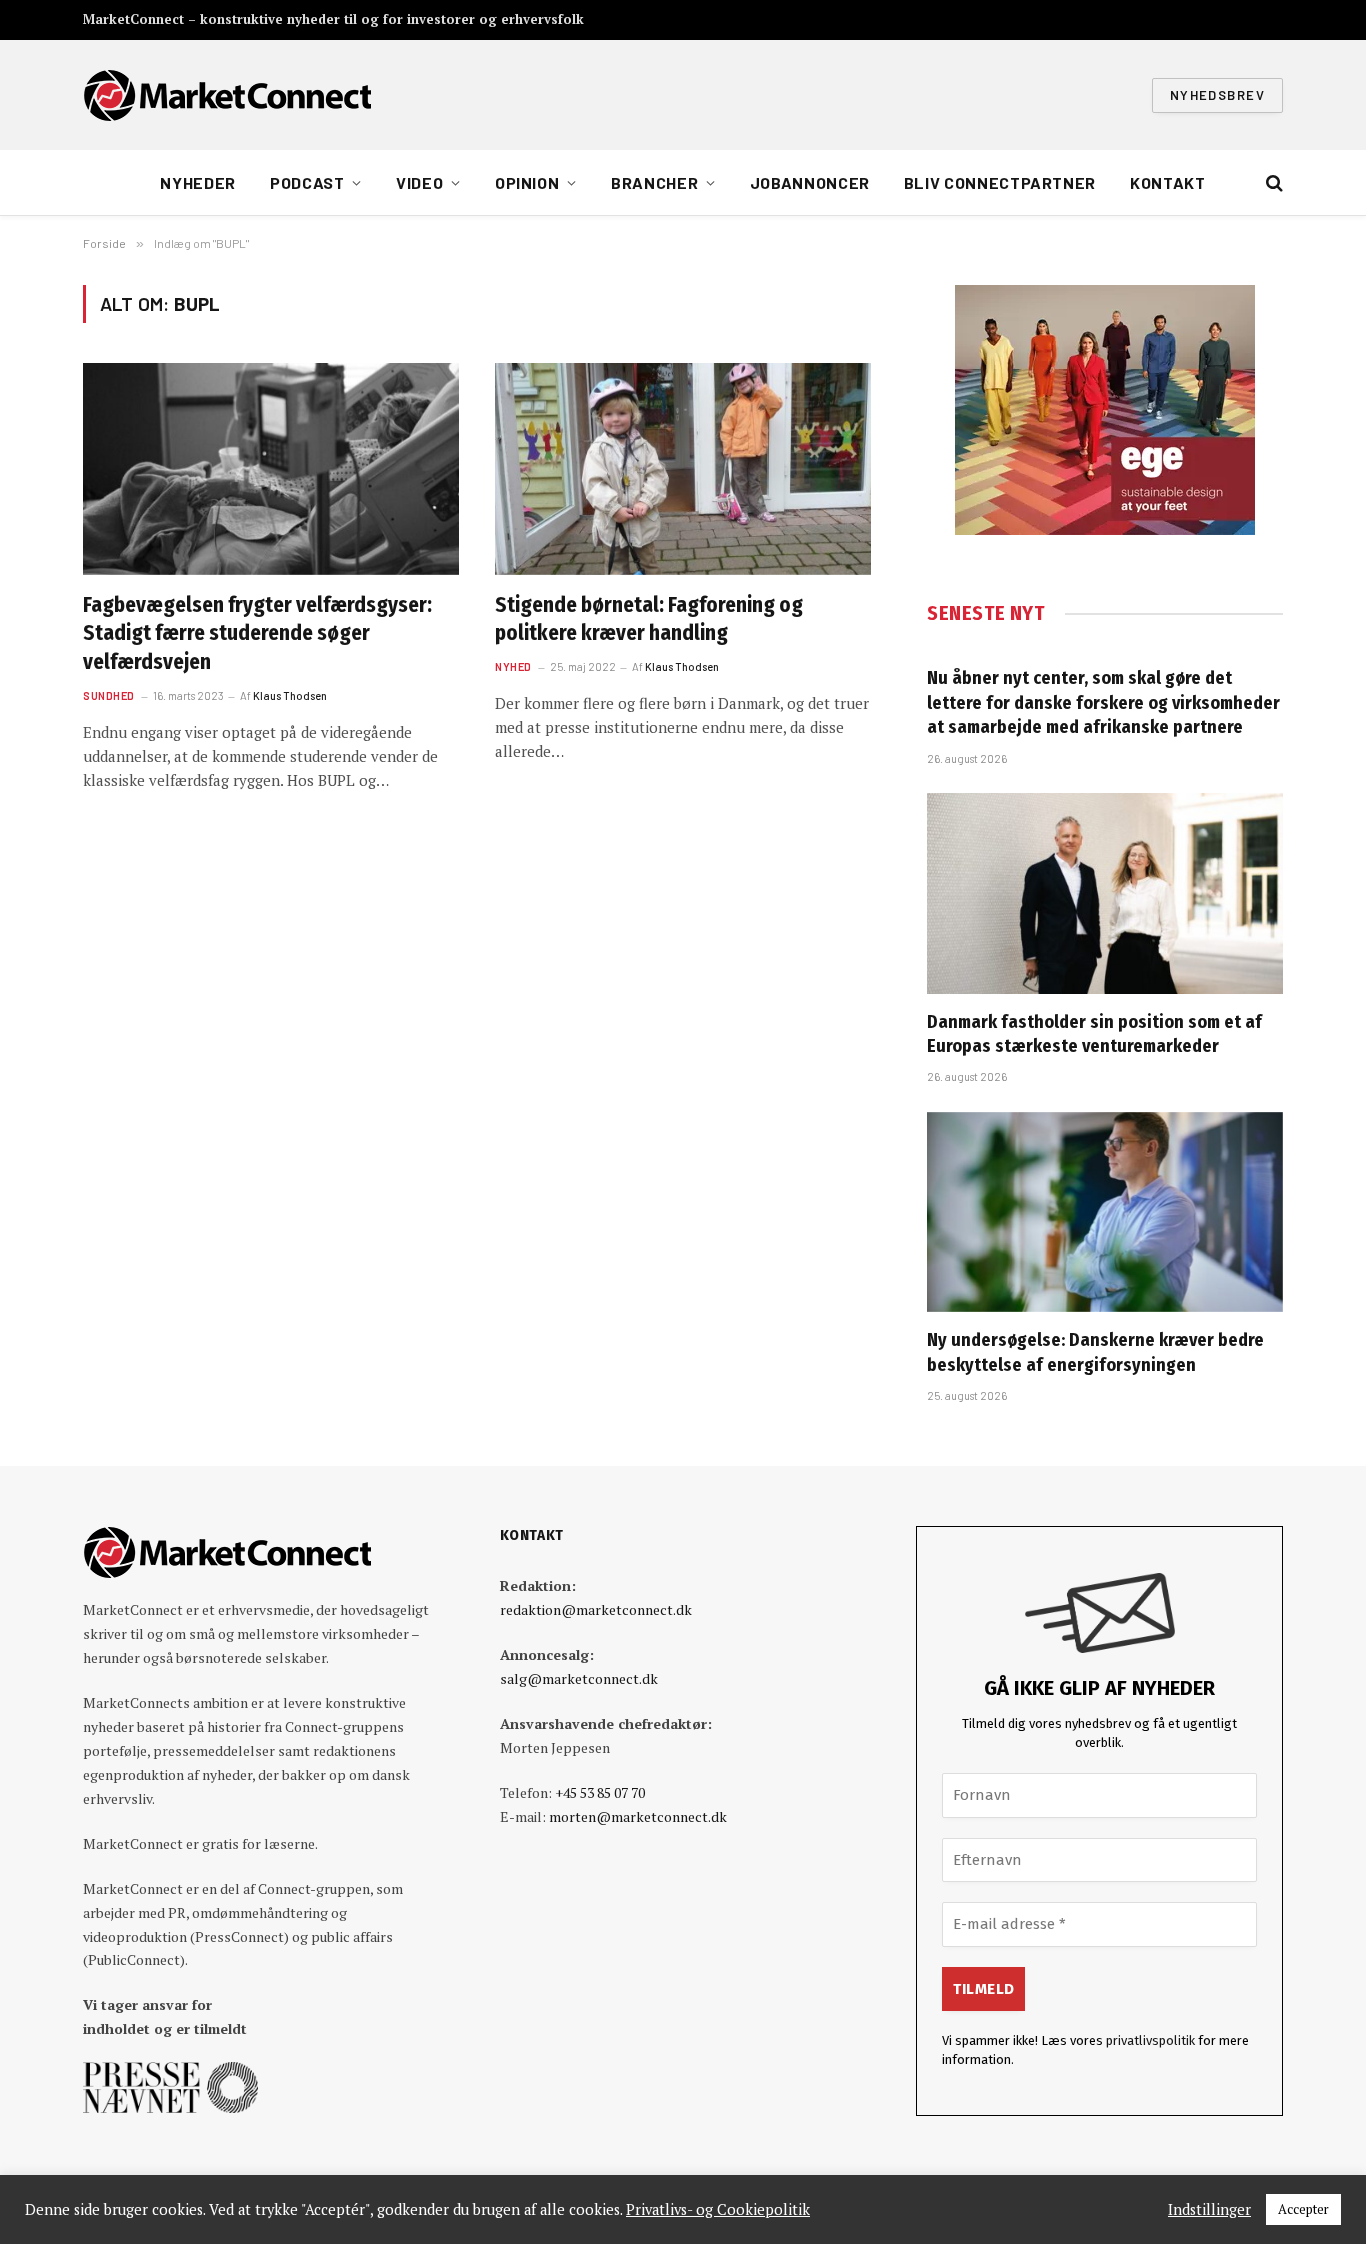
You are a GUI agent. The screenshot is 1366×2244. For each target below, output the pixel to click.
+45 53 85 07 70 (600, 1792)
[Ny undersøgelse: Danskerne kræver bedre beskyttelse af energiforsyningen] (1105, 1212)
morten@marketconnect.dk (638, 1816)
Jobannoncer (810, 182)
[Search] (1272, 183)
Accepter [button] (1303, 2209)
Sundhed (109, 695)
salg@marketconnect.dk (579, 1678)
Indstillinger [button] (1209, 2210)
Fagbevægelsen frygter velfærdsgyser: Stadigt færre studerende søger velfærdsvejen (257, 633)
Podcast (307, 182)
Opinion (527, 182)
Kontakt (1167, 182)
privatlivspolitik (1150, 2040)
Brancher (654, 182)
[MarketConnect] (227, 95)
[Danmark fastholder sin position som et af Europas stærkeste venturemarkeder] (1105, 893)
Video (419, 182)
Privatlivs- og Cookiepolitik (718, 2210)
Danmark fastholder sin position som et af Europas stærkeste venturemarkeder (1094, 1034)
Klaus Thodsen (290, 695)
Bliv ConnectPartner (1000, 182)
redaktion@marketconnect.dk (596, 1609)
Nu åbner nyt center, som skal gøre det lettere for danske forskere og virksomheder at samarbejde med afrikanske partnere (1103, 702)
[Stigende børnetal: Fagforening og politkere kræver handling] (683, 469)
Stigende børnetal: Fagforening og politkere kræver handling (649, 619)
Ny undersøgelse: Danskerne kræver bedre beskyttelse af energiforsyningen (1095, 1352)
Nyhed (513, 666)
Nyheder (197, 182)
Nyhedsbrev (1217, 95)
